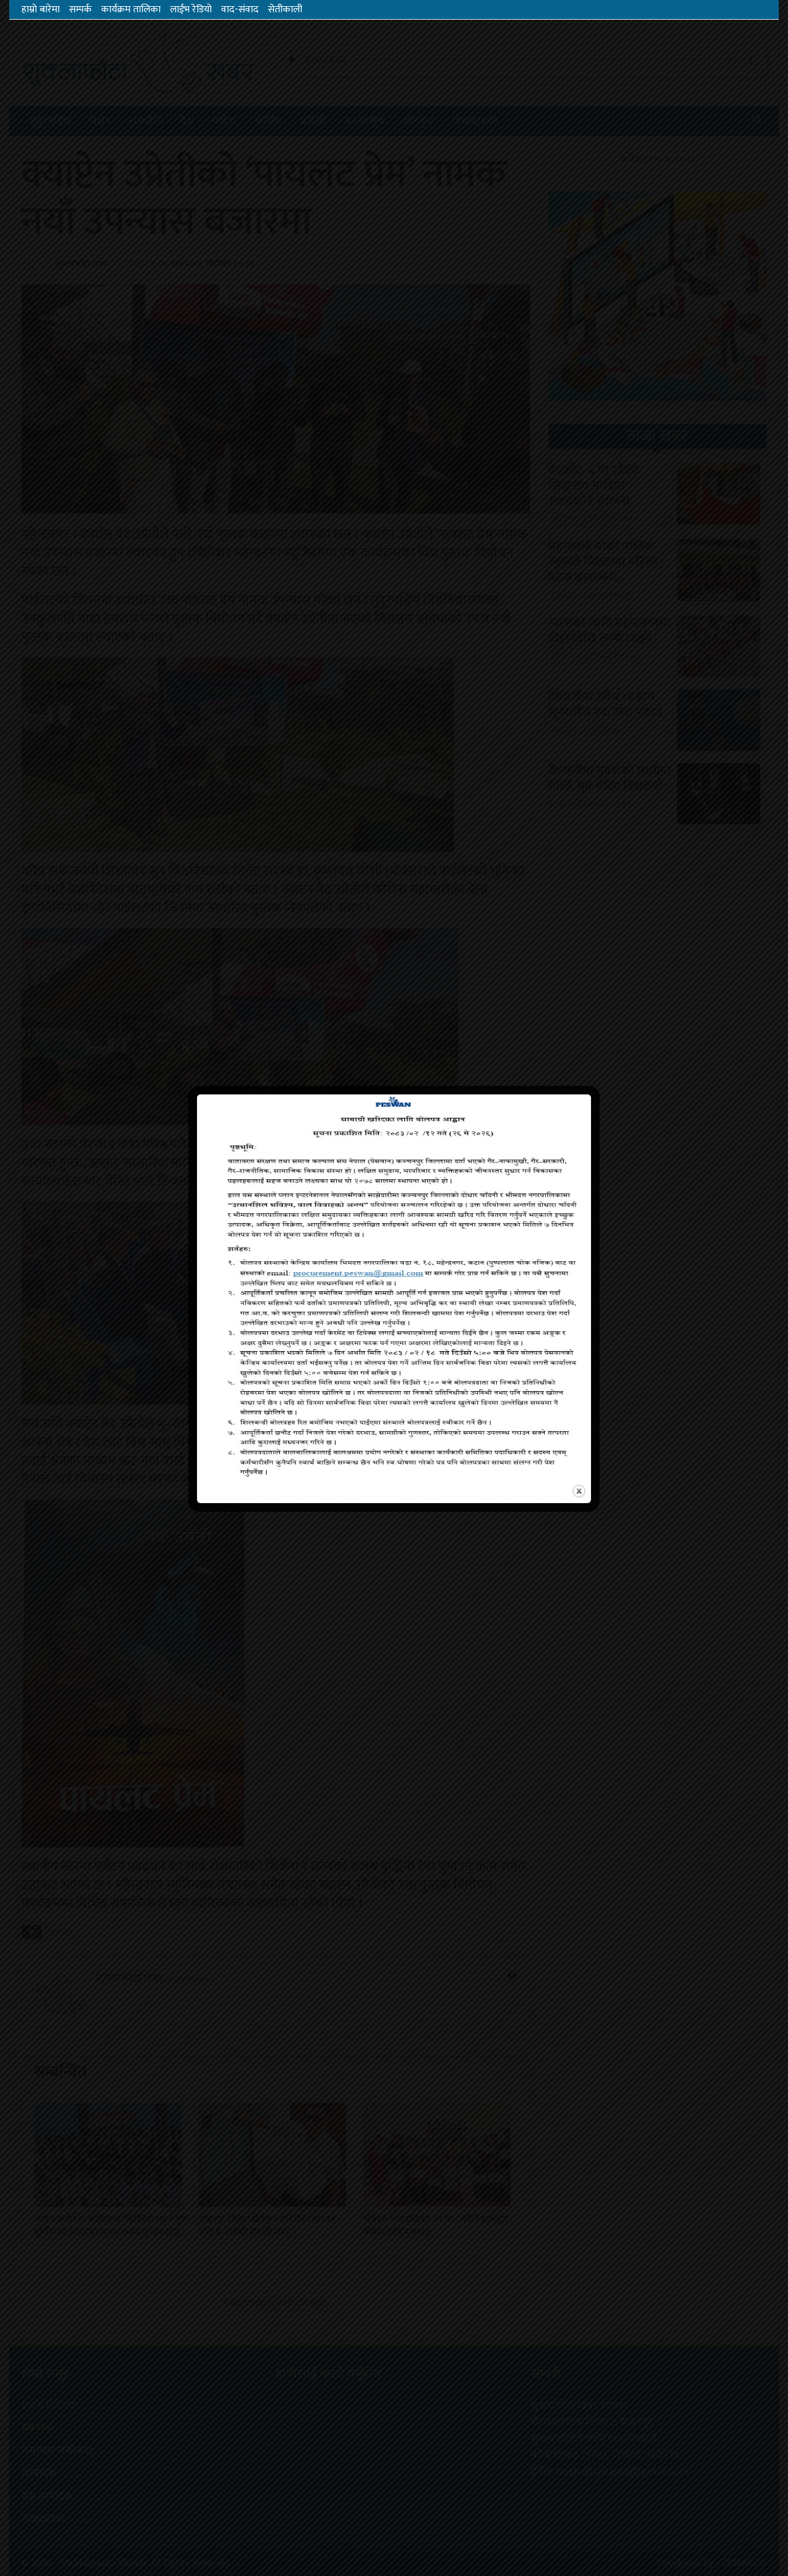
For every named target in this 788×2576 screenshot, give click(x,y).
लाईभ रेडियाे (191, 10)
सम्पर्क (80, 10)
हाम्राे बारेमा (41, 10)
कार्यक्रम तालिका (131, 10)
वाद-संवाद (240, 10)
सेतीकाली (285, 10)
